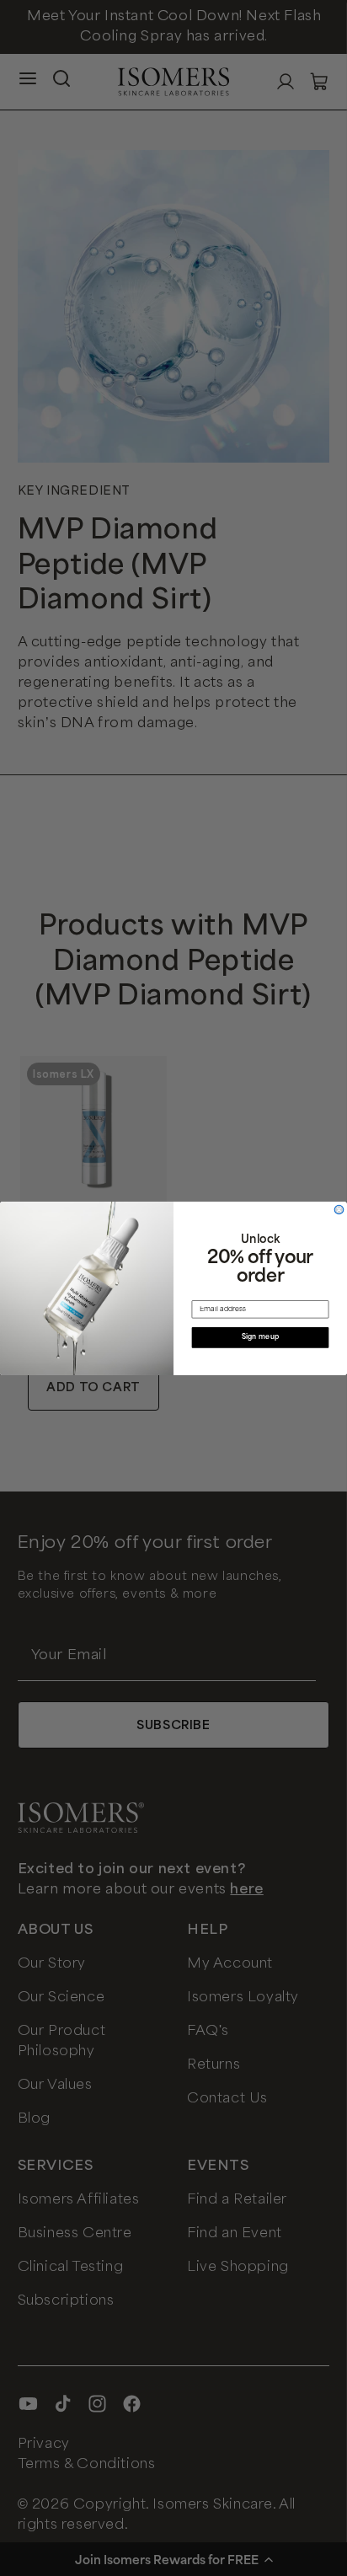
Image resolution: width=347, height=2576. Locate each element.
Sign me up (261, 1337)
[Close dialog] (339, 1210)
